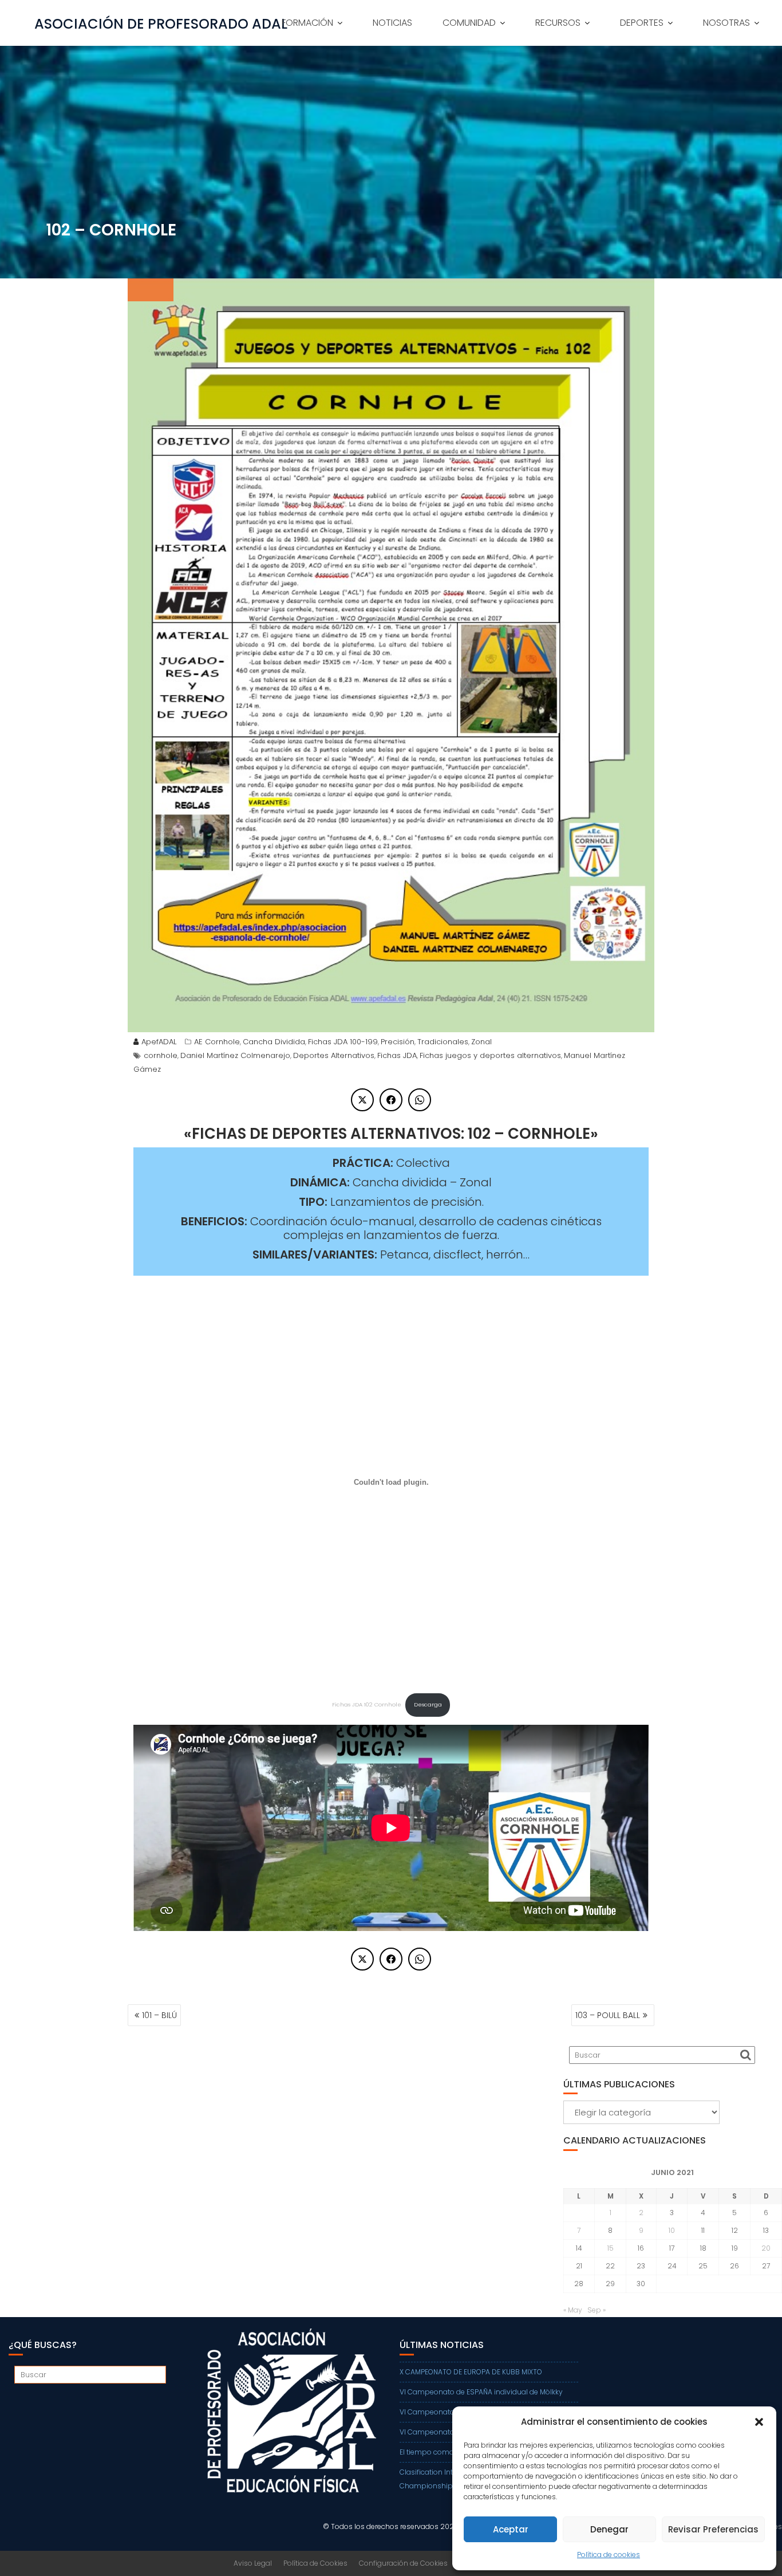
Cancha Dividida (274, 1042)
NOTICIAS (392, 23)
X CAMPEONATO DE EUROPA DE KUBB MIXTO (471, 2372)
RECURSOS (558, 23)
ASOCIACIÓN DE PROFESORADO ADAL (161, 24)
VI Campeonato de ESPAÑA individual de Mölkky (481, 2392)
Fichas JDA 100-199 (343, 1042)
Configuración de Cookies (403, 2563)
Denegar (609, 2529)
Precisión (398, 1042)
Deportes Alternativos (334, 1055)
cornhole (161, 1055)
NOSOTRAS (726, 23)
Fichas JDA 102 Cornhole (367, 1704)
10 (672, 2230)
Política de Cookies (315, 2563)
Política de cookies (609, 2555)
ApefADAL (159, 1042)
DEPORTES (642, 23)
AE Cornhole (217, 1042)
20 (766, 2248)
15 (611, 2248)
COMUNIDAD (469, 23)
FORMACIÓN (307, 23)
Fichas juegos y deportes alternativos (490, 1055)
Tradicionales (443, 1042)
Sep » (597, 2310)
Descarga (428, 1704)
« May (573, 2310)
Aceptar (511, 2529)
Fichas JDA (397, 1055)
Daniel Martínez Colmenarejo (235, 1055)
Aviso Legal (253, 2563)
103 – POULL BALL (608, 2015)
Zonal (481, 1042)
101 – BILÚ (159, 2015)
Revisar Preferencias (713, 2529)
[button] (759, 2422)
